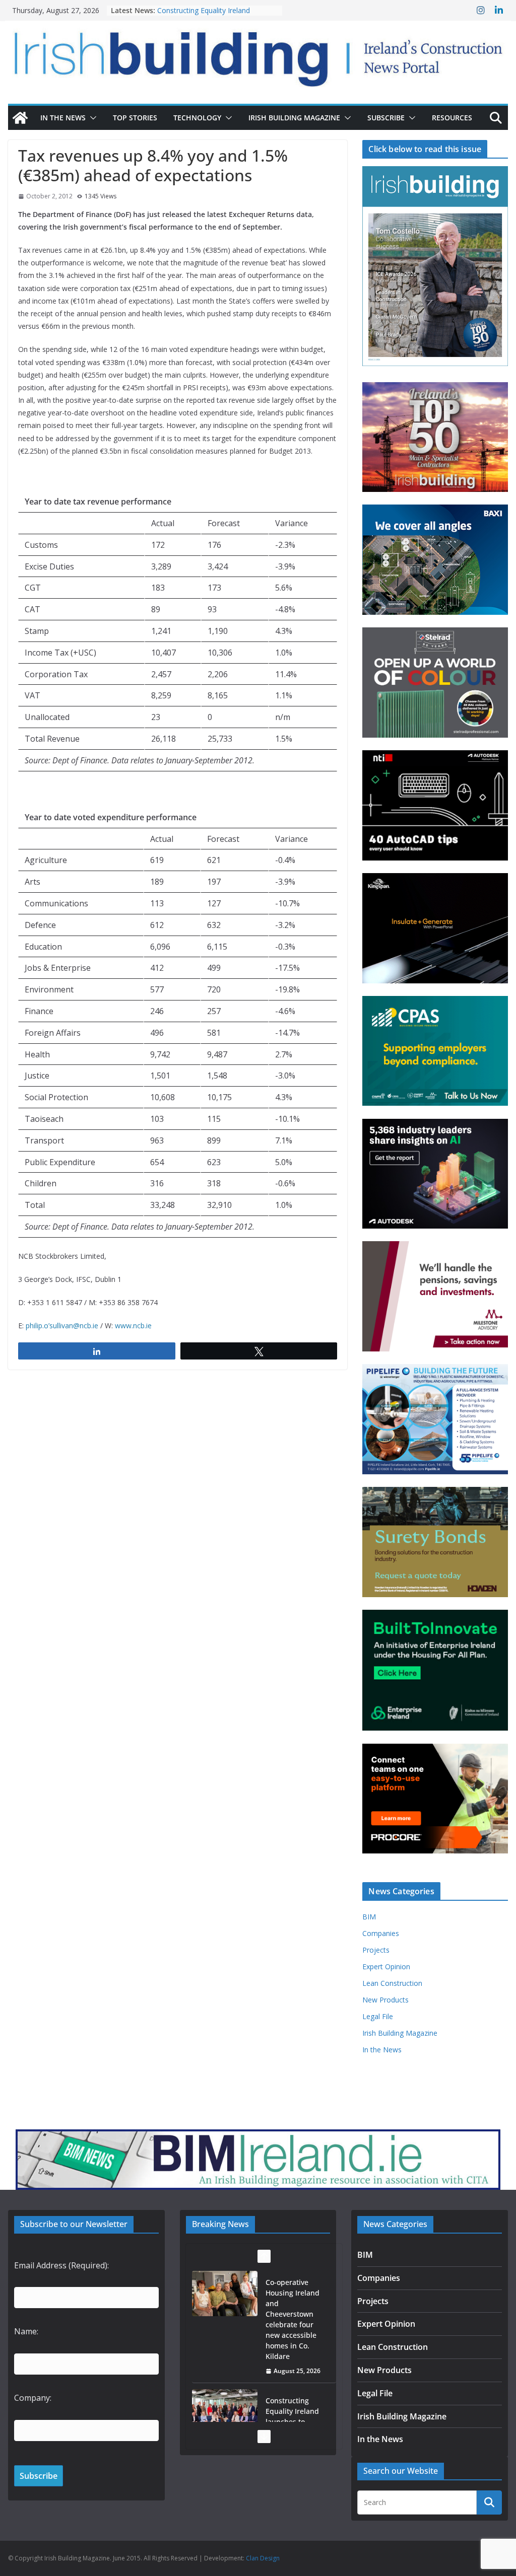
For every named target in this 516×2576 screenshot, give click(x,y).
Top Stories (135, 118)
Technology (197, 118)
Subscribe (386, 118)
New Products (385, 2000)
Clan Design (263, 2558)
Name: (26, 2331)
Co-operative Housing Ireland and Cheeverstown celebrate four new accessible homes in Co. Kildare (293, 2319)
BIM (369, 1917)
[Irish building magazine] (258, 54)
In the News (63, 118)
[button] (91, 118)
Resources (452, 118)
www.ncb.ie (133, 1326)
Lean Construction (392, 1983)
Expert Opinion (386, 1966)
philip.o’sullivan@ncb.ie (62, 1326)
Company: (33, 2398)
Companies (381, 1933)
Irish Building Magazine (294, 118)
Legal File (378, 2016)
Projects (376, 1950)
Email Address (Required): (61, 2265)
